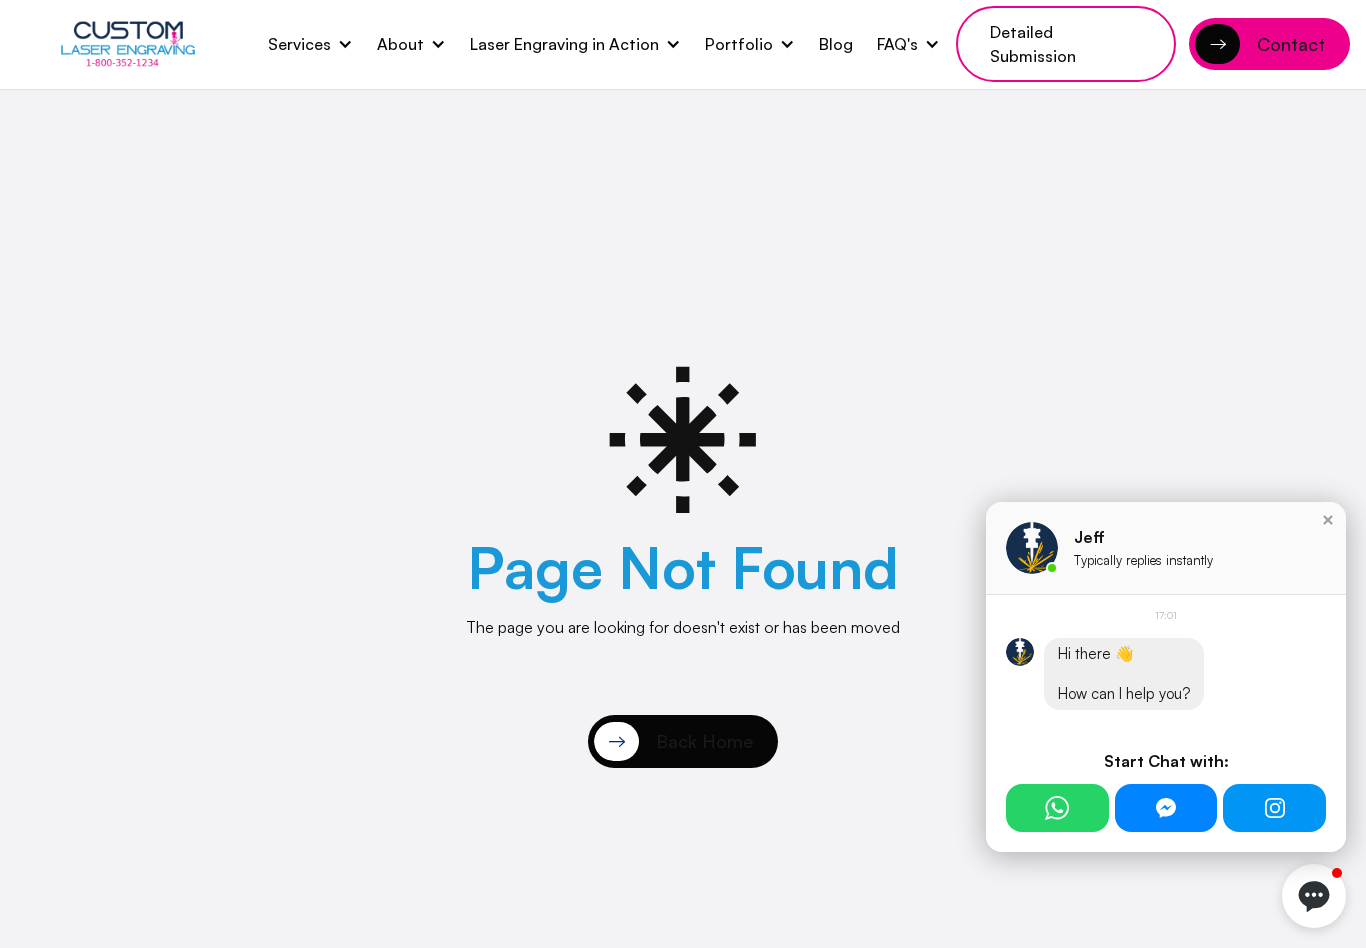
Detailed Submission (1033, 44)
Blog (836, 44)
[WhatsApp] (1057, 808)
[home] (128, 44)
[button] (310, 44)
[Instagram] (1274, 808)
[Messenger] (1166, 808)
